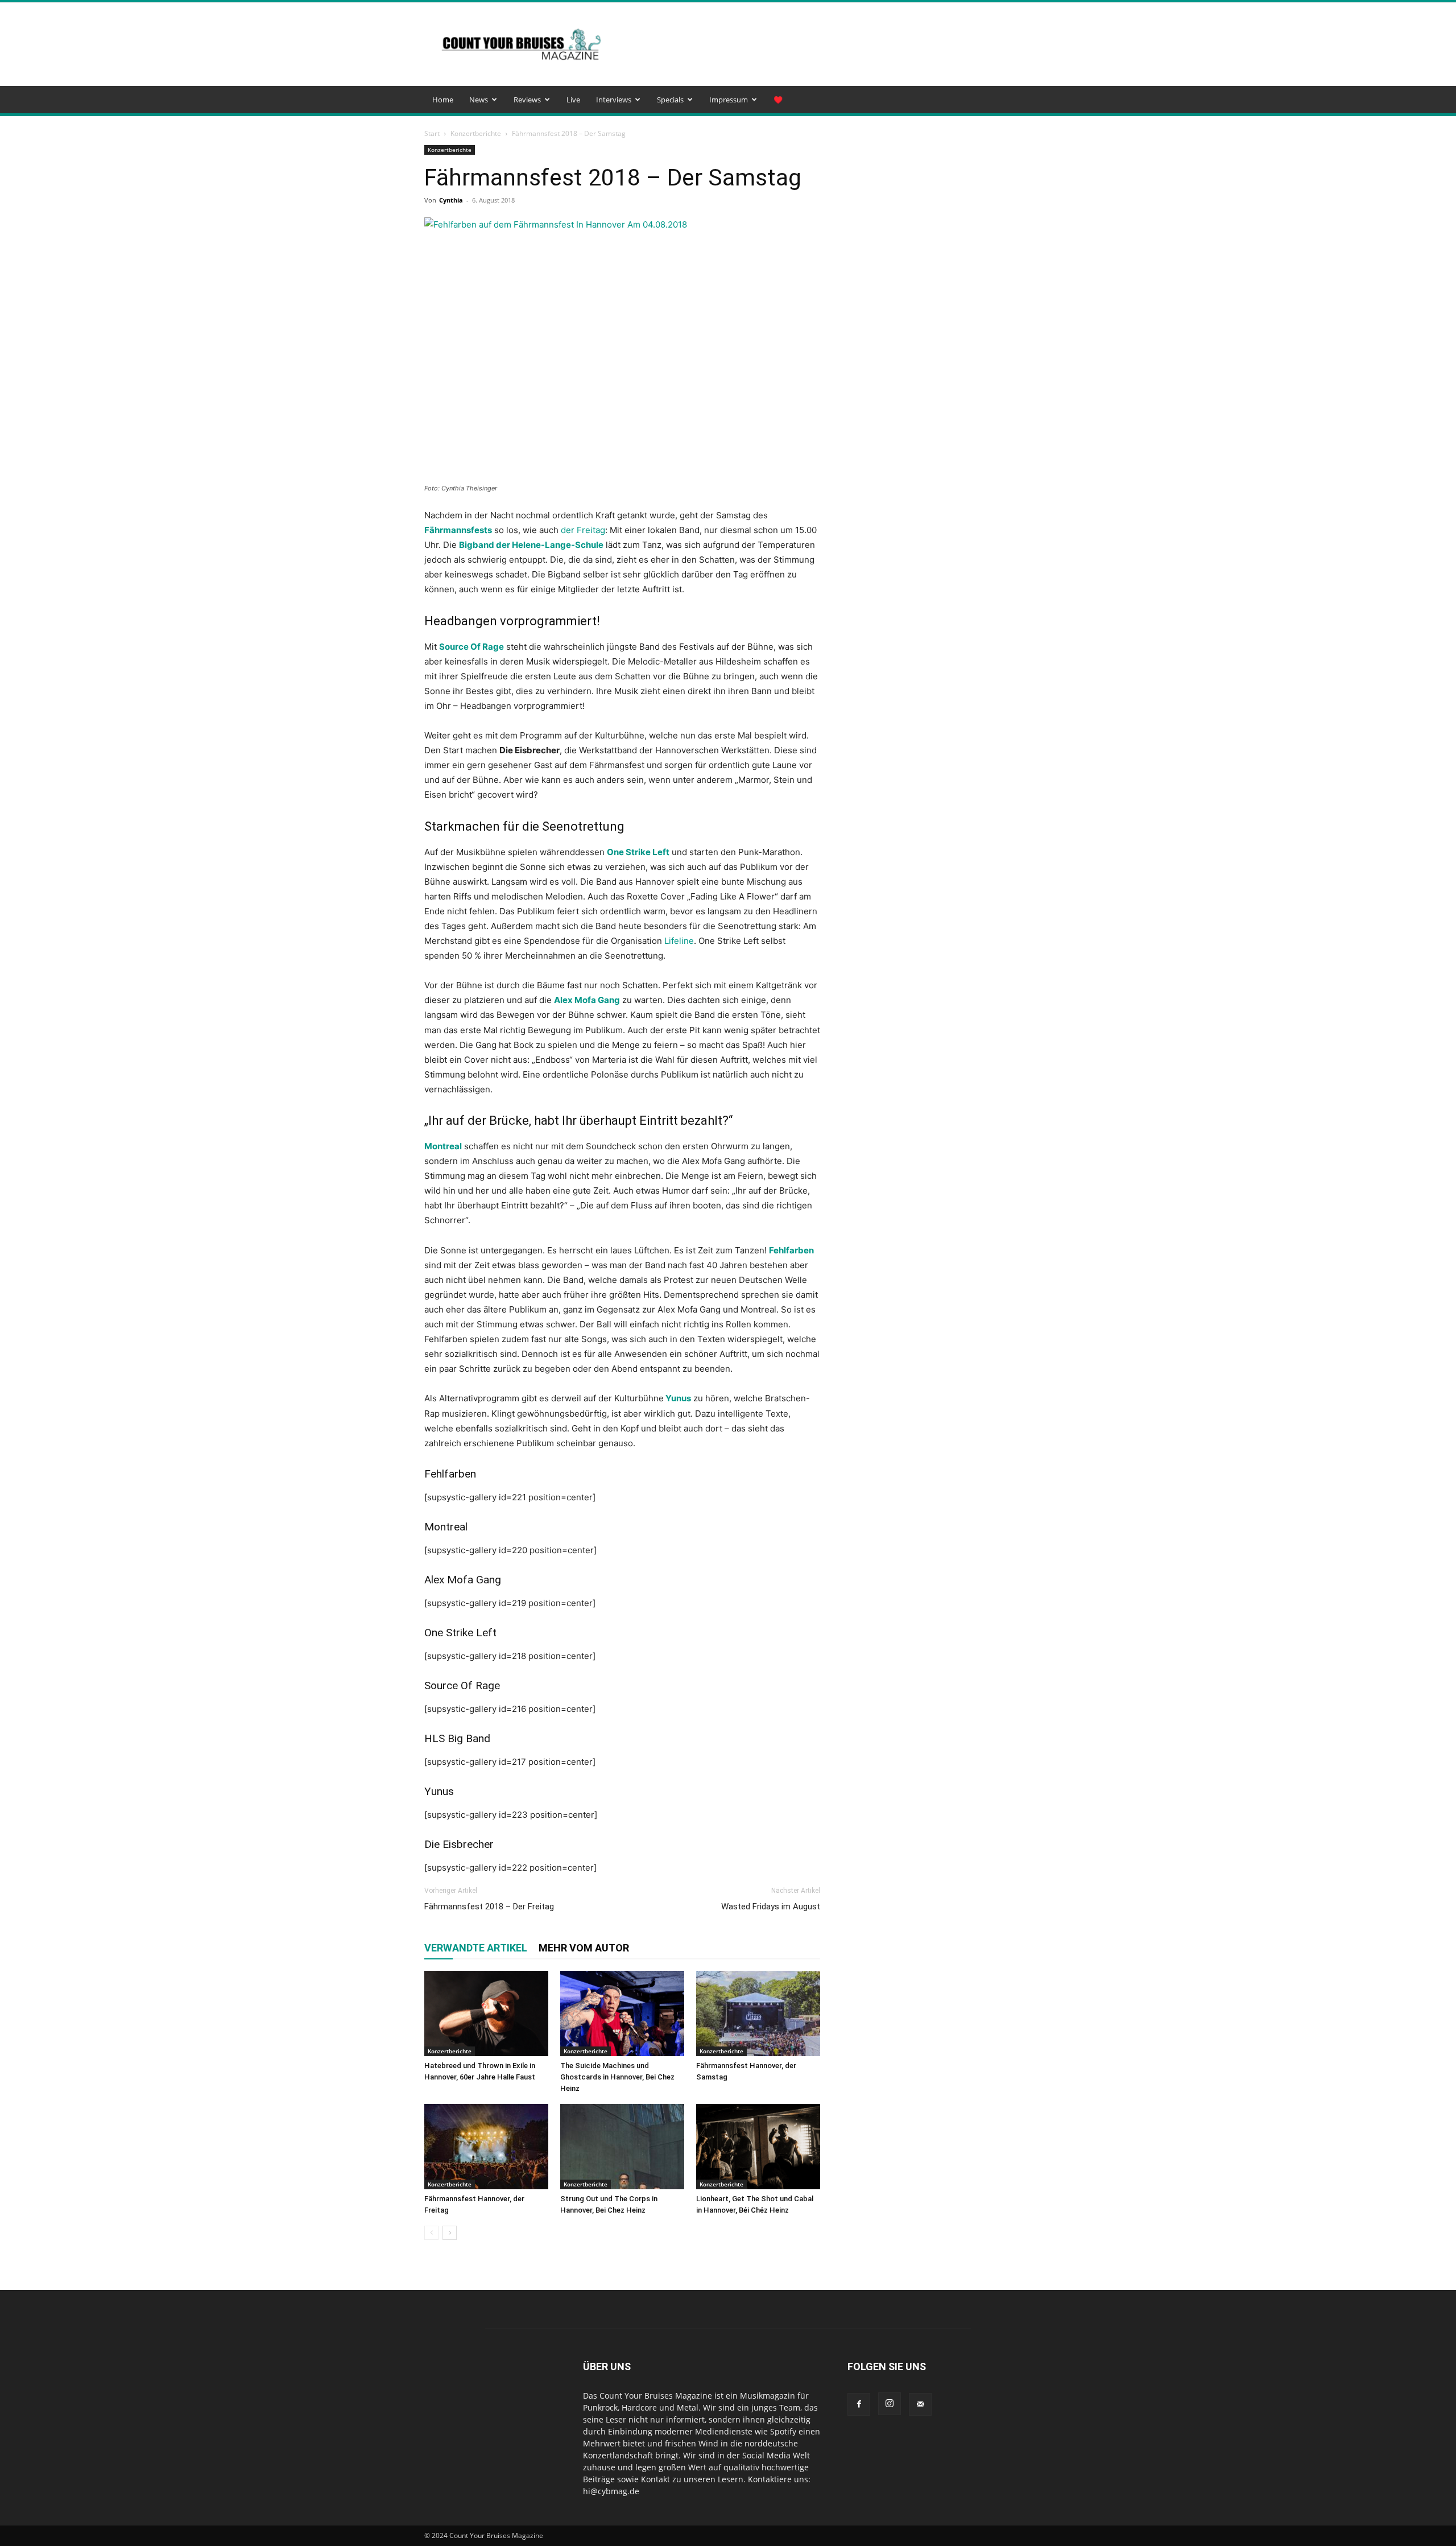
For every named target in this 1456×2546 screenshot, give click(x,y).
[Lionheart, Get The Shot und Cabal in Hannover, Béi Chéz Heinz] (758, 2147)
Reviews (527, 100)
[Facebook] (859, 2404)
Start (432, 133)
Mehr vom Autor (584, 1948)
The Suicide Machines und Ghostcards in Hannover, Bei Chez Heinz (617, 2077)
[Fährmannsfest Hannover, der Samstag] (758, 2013)
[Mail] (920, 2404)
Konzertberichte (476, 133)
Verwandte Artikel (476, 1948)
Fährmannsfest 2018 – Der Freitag (489, 1907)
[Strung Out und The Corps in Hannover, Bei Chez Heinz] (622, 2147)
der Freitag (583, 530)
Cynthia (451, 200)
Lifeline (679, 941)
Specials (670, 100)
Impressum (729, 100)
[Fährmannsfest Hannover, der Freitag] (486, 2147)
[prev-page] (431, 2233)
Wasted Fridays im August (771, 1907)
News (479, 100)
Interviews (614, 100)
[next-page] (450, 2233)
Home (443, 100)
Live (573, 100)
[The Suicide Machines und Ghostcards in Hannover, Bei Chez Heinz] (622, 2013)
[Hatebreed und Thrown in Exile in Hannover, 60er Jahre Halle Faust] (486, 2013)
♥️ (778, 100)
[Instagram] (890, 2404)
